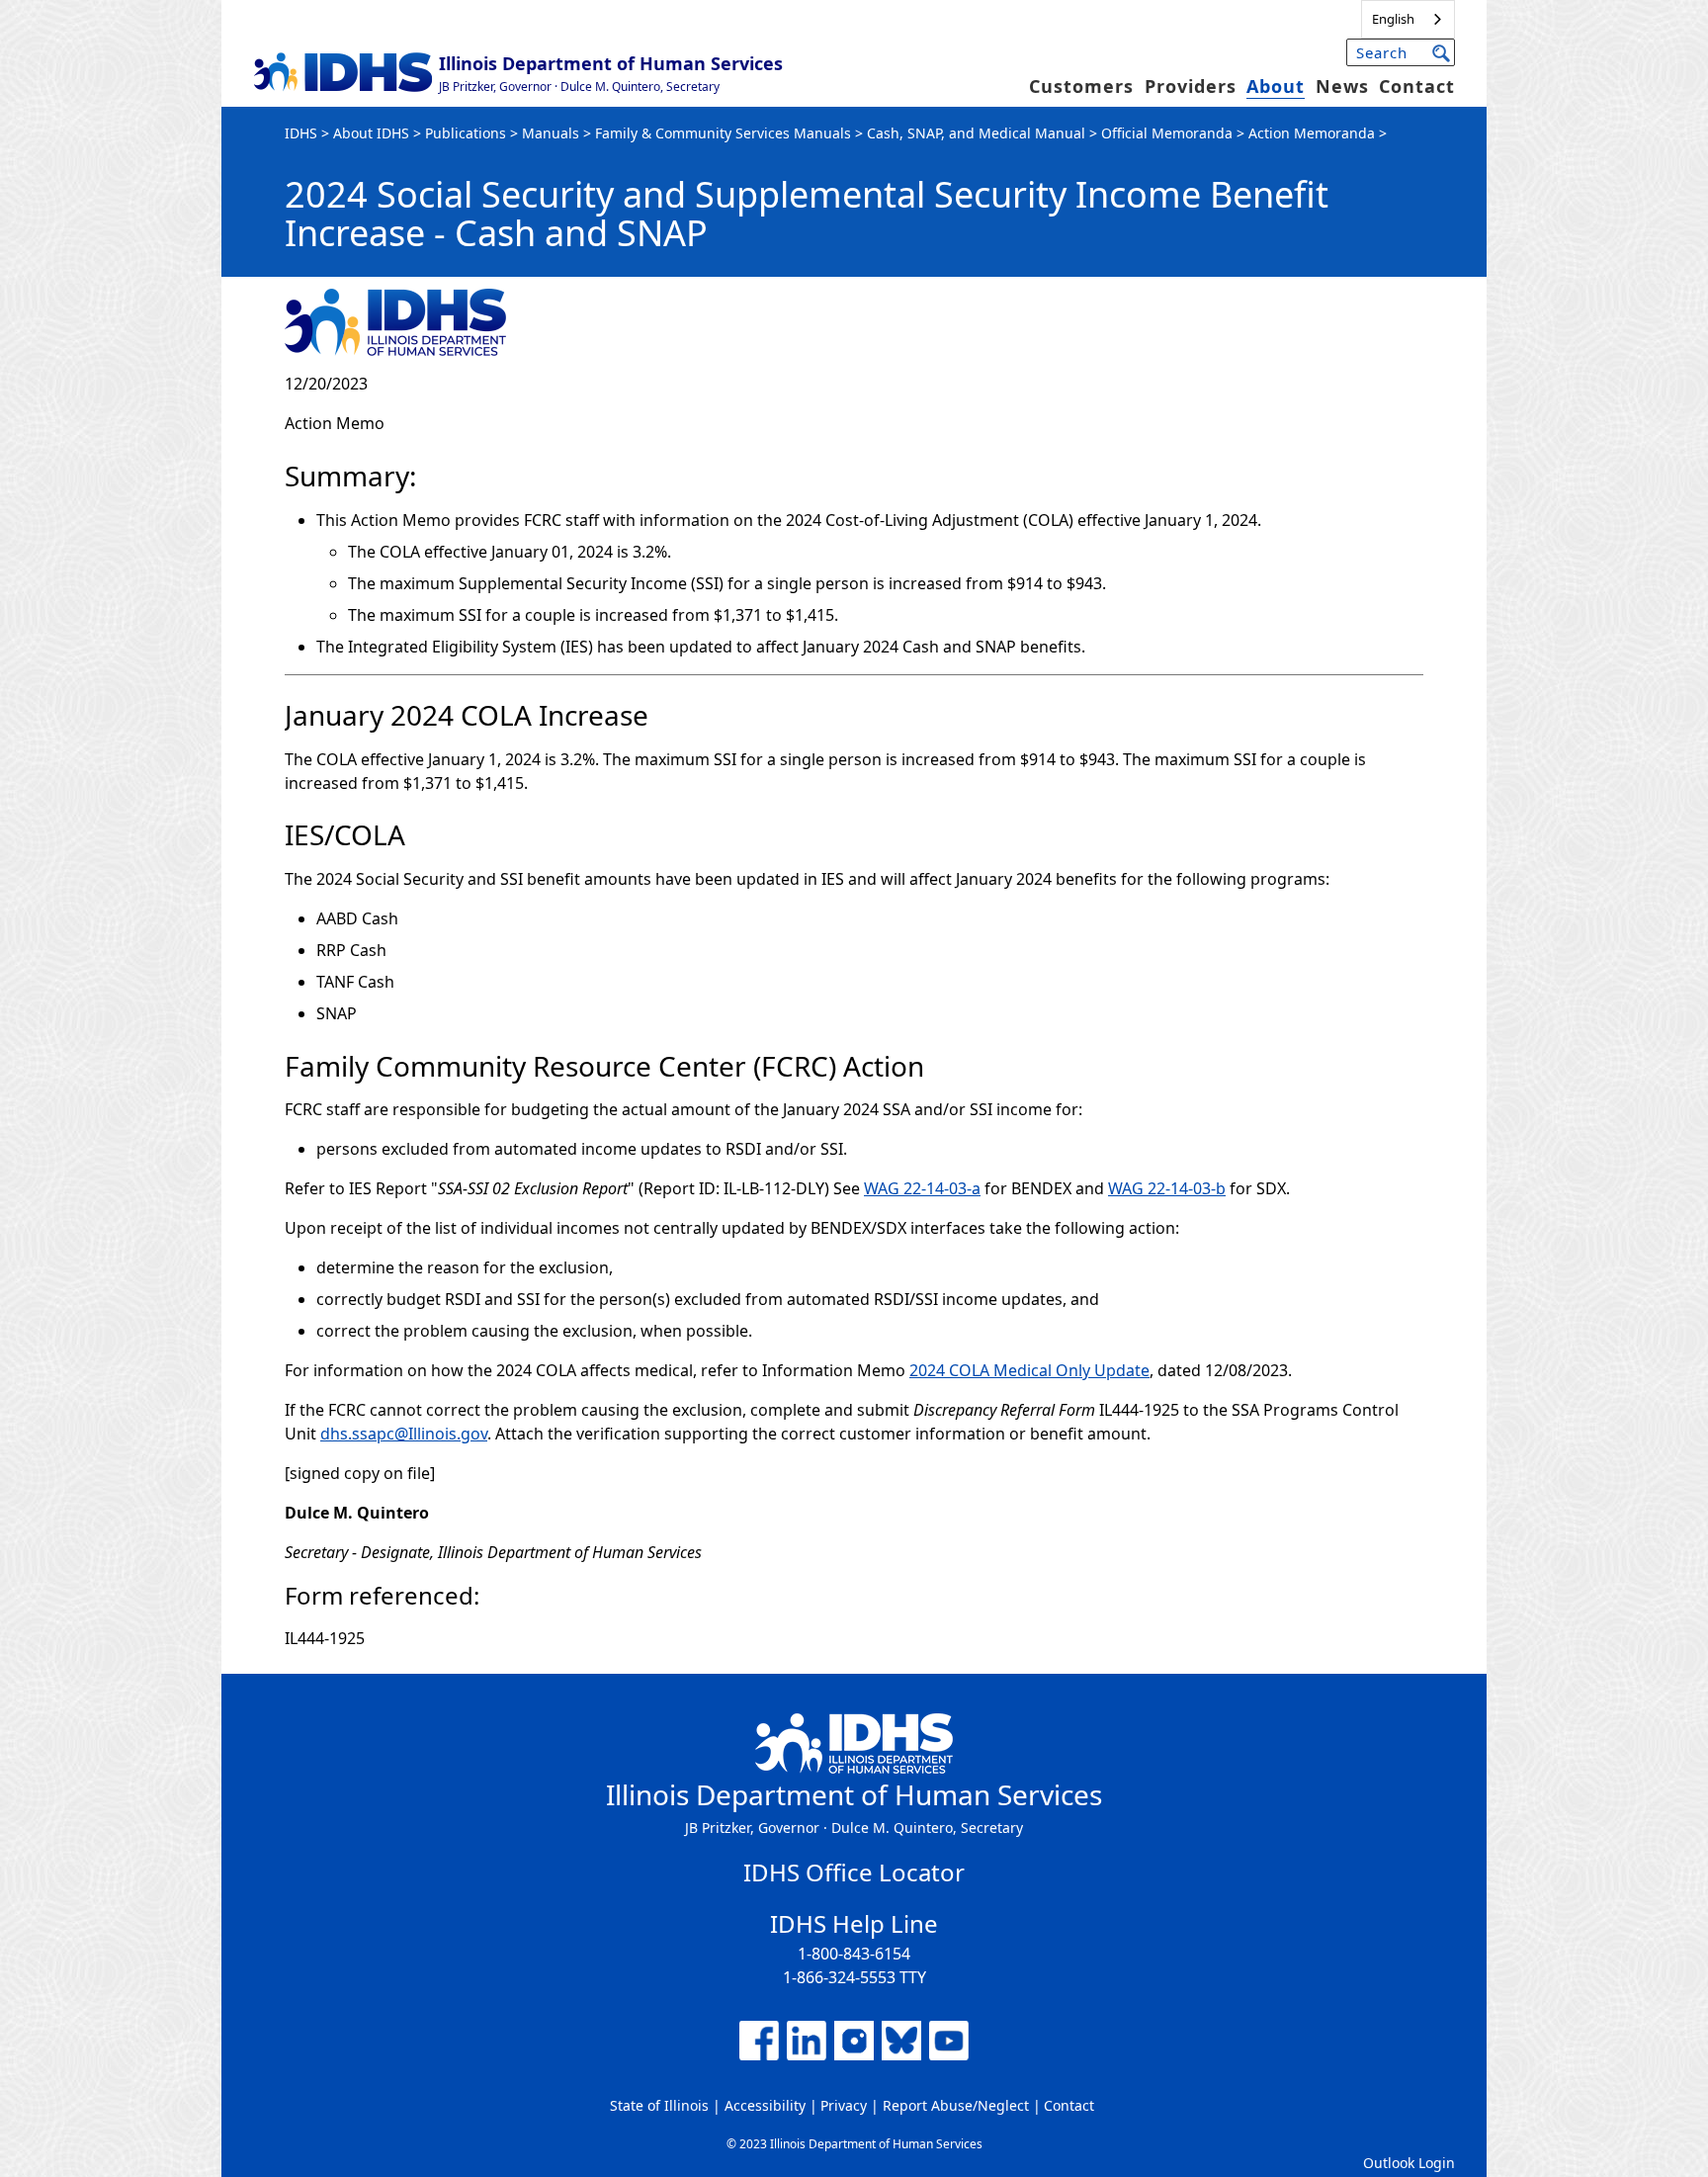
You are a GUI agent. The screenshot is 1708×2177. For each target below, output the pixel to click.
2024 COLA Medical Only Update (1029, 1370)
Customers (1081, 86)
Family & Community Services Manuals (723, 133)
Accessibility (765, 2105)
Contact (1417, 86)
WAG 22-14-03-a (922, 1188)
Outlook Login (1409, 2163)
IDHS (301, 133)
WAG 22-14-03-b (1167, 1188)
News (1342, 86)
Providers (1191, 86)
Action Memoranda (1312, 133)
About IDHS (371, 133)
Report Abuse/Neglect (956, 2105)
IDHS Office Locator (854, 1872)
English (1393, 19)
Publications (466, 133)
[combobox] (1408, 19)
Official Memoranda (1167, 133)
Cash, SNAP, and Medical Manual (976, 133)
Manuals (551, 133)
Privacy (844, 2105)
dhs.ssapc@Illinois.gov (404, 1434)
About (1276, 86)
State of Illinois (659, 2105)
